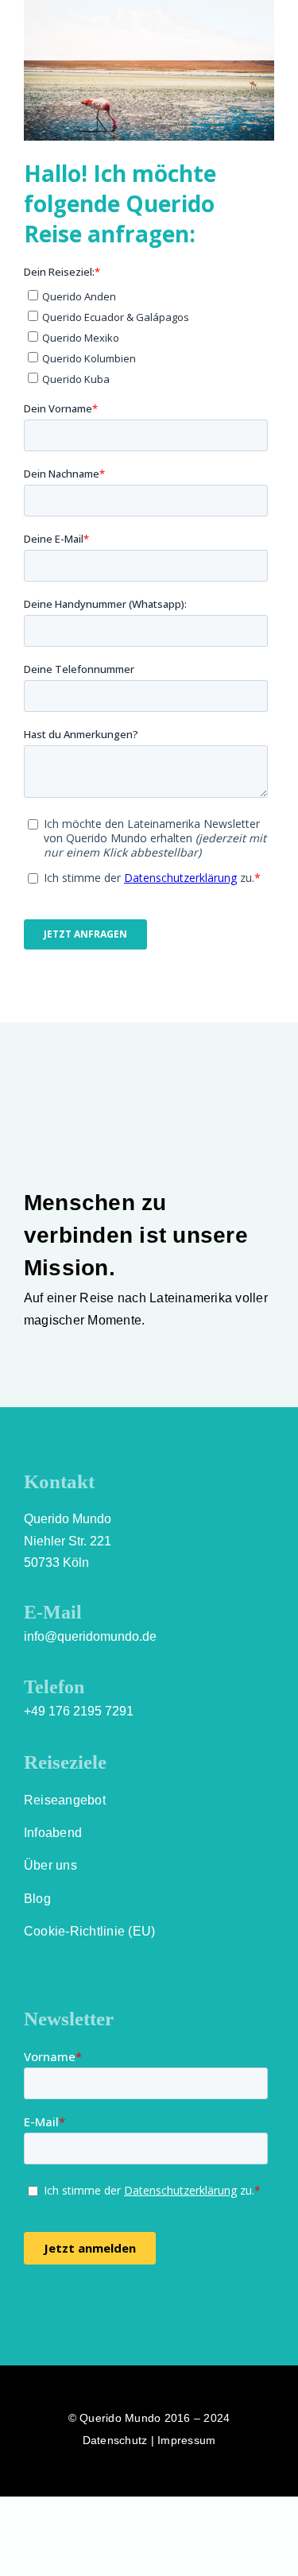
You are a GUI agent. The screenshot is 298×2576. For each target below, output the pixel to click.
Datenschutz (115, 2440)
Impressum (186, 2440)
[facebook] (30, 2310)
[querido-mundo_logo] (62, 14)
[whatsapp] (117, 2310)
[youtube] (87, 2310)
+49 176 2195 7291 (79, 1711)
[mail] (145, 2310)
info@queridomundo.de (90, 1636)
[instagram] (59, 2310)
